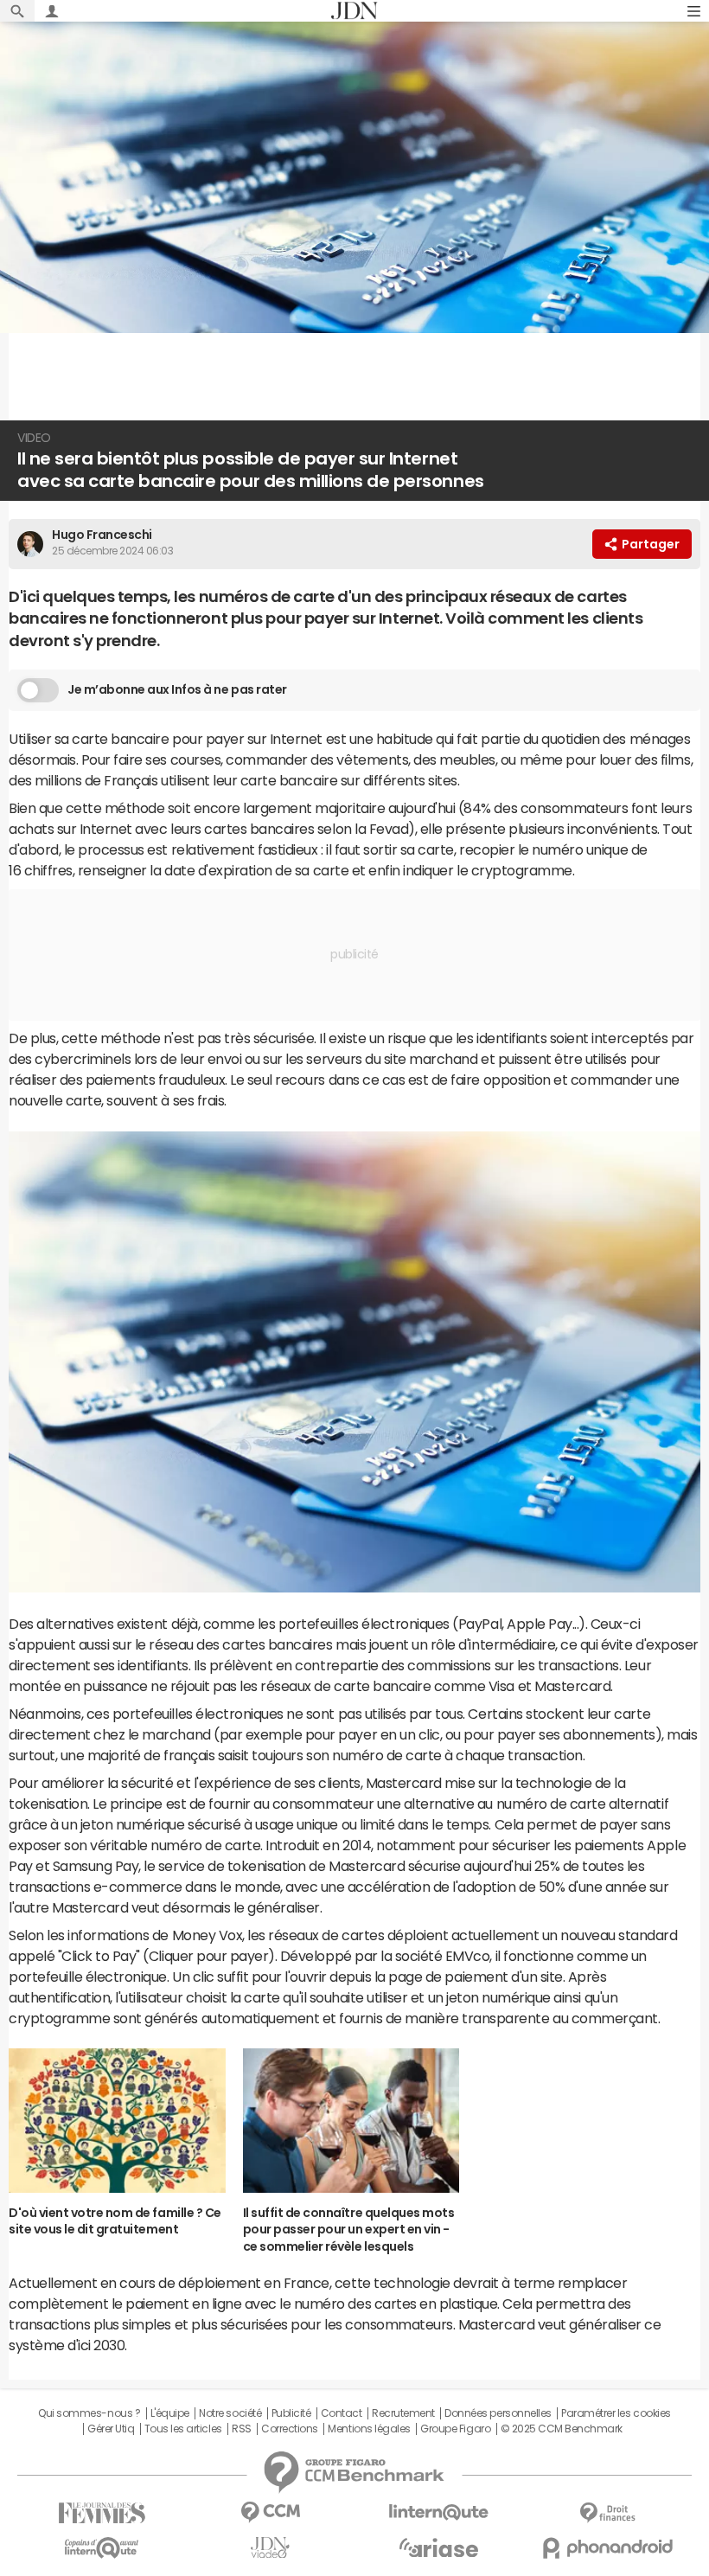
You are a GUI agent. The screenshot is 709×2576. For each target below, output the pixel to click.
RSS (242, 2429)
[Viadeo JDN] (270, 2548)
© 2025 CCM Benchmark (562, 2429)
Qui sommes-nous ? (89, 2413)
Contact (342, 2413)
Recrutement (403, 2413)
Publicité (291, 2413)
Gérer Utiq (111, 2429)
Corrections (290, 2429)
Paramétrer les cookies (616, 2413)
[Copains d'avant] (102, 2548)
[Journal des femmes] (102, 2513)
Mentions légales (369, 2429)
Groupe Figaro (455, 2429)
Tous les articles (183, 2429)
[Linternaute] (439, 2512)
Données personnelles (498, 2413)
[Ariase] (439, 2547)
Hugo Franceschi (102, 535)
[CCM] (270, 2512)
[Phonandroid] (607, 2548)
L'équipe (170, 2413)
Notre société (230, 2413)
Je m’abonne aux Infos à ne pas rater (177, 689)
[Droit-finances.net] (607, 2513)
